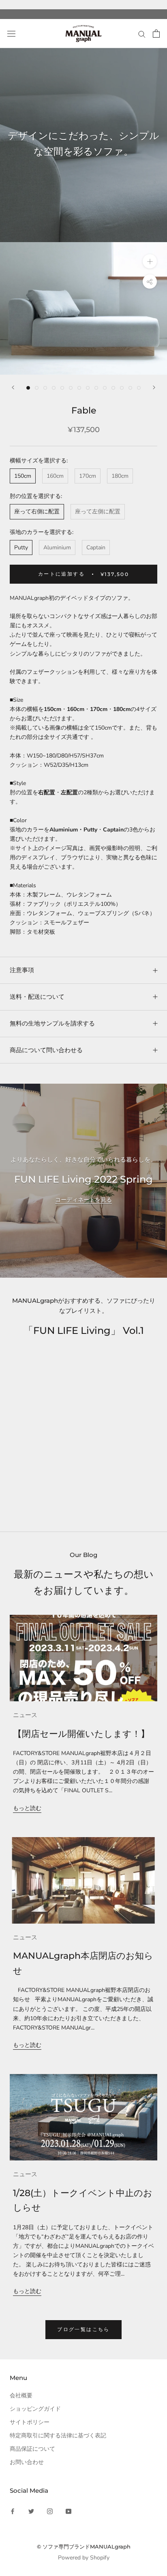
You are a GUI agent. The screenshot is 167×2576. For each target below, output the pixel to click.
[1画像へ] (28, 388)
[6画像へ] (71, 388)
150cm (23, 476)
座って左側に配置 (98, 512)
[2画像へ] (37, 388)
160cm (55, 476)
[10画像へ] (105, 388)
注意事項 (22, 970)
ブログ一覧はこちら (83, 2329)
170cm (88, 476)
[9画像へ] (96, 388)
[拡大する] (150, 261)
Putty (21, 547)
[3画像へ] (45, 388)
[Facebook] (13, 2511)
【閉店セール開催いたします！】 (81, 1734)
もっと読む (27, 1808)
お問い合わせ (27, 2462)
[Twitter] (31, 2511)
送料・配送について (37, 997)
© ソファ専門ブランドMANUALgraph (84, 2546)
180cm (120, 476)
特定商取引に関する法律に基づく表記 (58, 2436)
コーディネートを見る (83, 1200)
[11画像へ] (113, 388)
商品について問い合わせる (46, 1050)
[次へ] (154, 387)
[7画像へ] (79, 388)
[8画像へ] (88, 388)
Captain (96, 547)
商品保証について (32, 2449)
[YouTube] (69, 2511)
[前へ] (13, 387)
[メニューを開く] (11, 34)
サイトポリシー (30, 2422)
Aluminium (57, 547)
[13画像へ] (130, 388)
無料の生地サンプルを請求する (52, 1023)
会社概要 (21, 2396)
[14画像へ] (139, 388)
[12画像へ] (122, 388)
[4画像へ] (54, 388)
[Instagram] (50, 2511)
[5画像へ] (62, 388)
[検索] (142, 34)
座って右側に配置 (37, 512)
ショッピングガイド (35, 2409)
